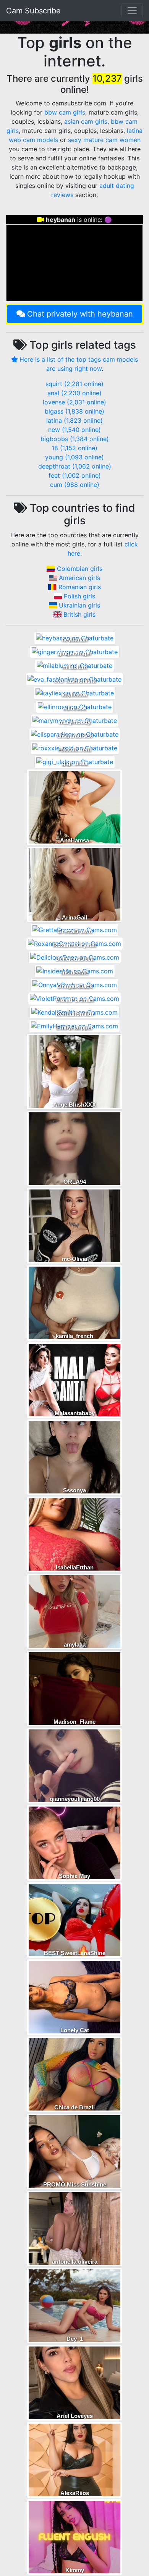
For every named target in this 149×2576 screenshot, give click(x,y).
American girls (79, 578)
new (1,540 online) (74, 430)
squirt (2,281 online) (74, 384)
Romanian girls (80, 587)
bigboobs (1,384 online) (75, 439)
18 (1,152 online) (74, 448)
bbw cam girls (65, 112)
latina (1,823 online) (74, 420)
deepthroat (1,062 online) (75, 466)
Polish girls (79, 596)
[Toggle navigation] (132, 11)
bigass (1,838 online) (74, 411)
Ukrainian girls (79, 605)
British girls (79, 614)
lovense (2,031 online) (74, 402)
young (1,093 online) (74, 457)
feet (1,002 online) (75, 475)
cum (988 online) (75, 485)
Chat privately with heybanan (80, 314)
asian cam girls (86, 121)
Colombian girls (80, 569)
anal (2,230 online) (74, 393)
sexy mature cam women (104, 140)
